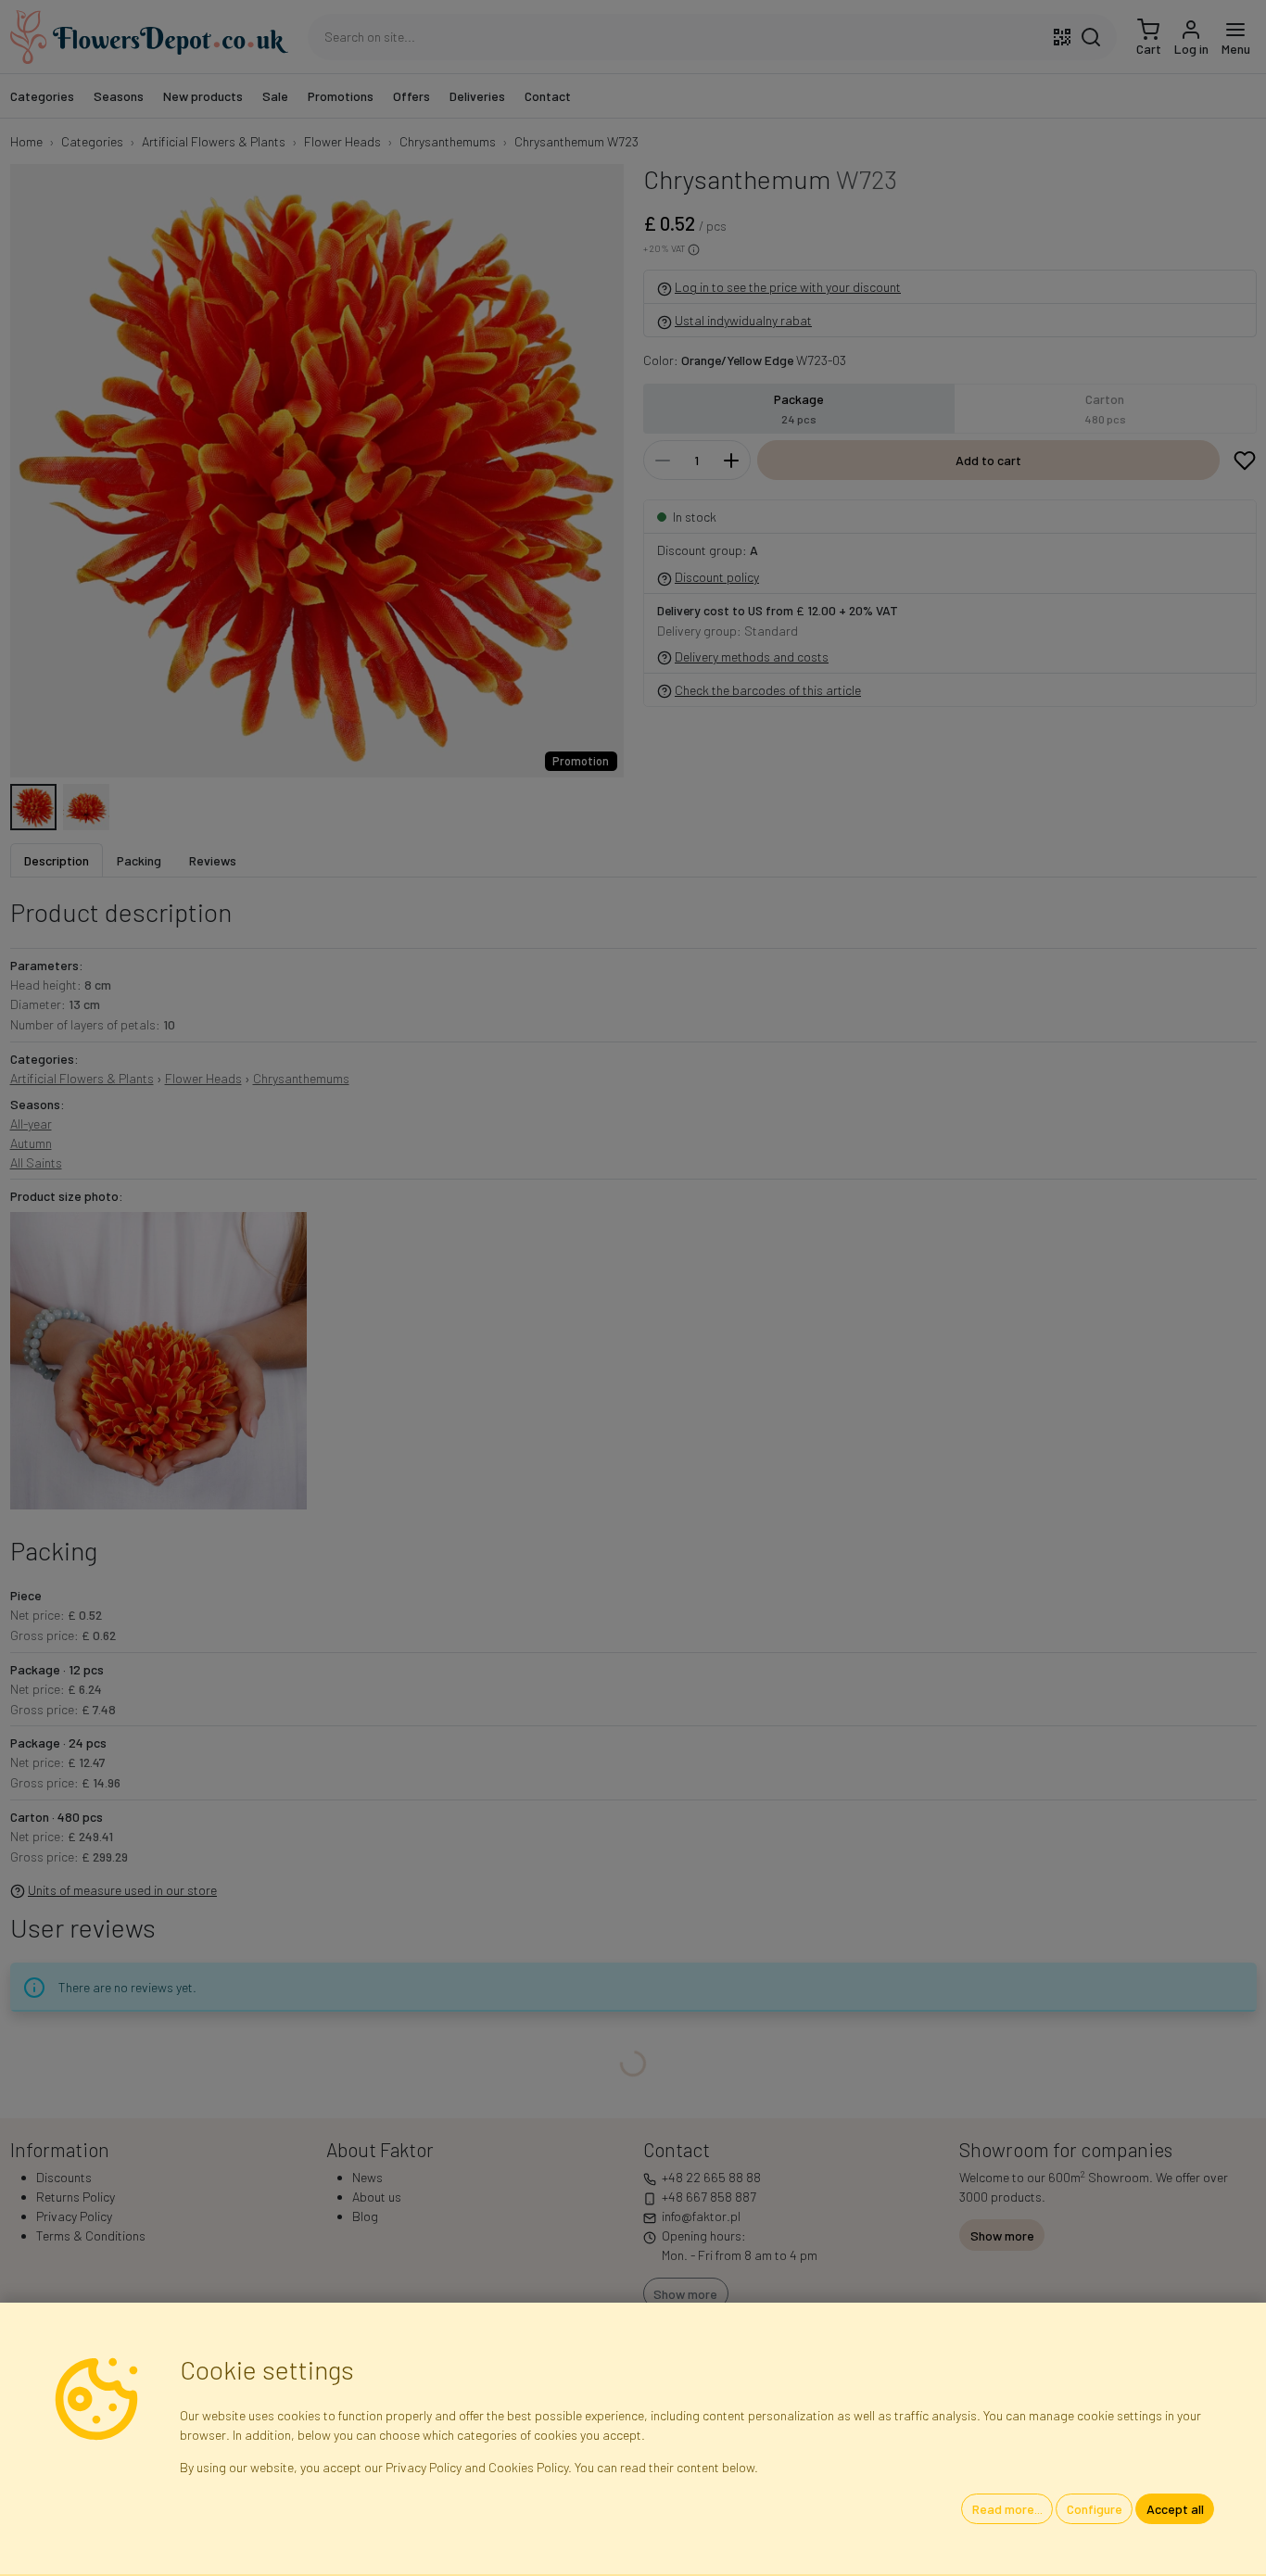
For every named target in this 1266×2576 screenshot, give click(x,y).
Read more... (1007, 2509)
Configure (1095, 2509)
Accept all (1175, 2509)
